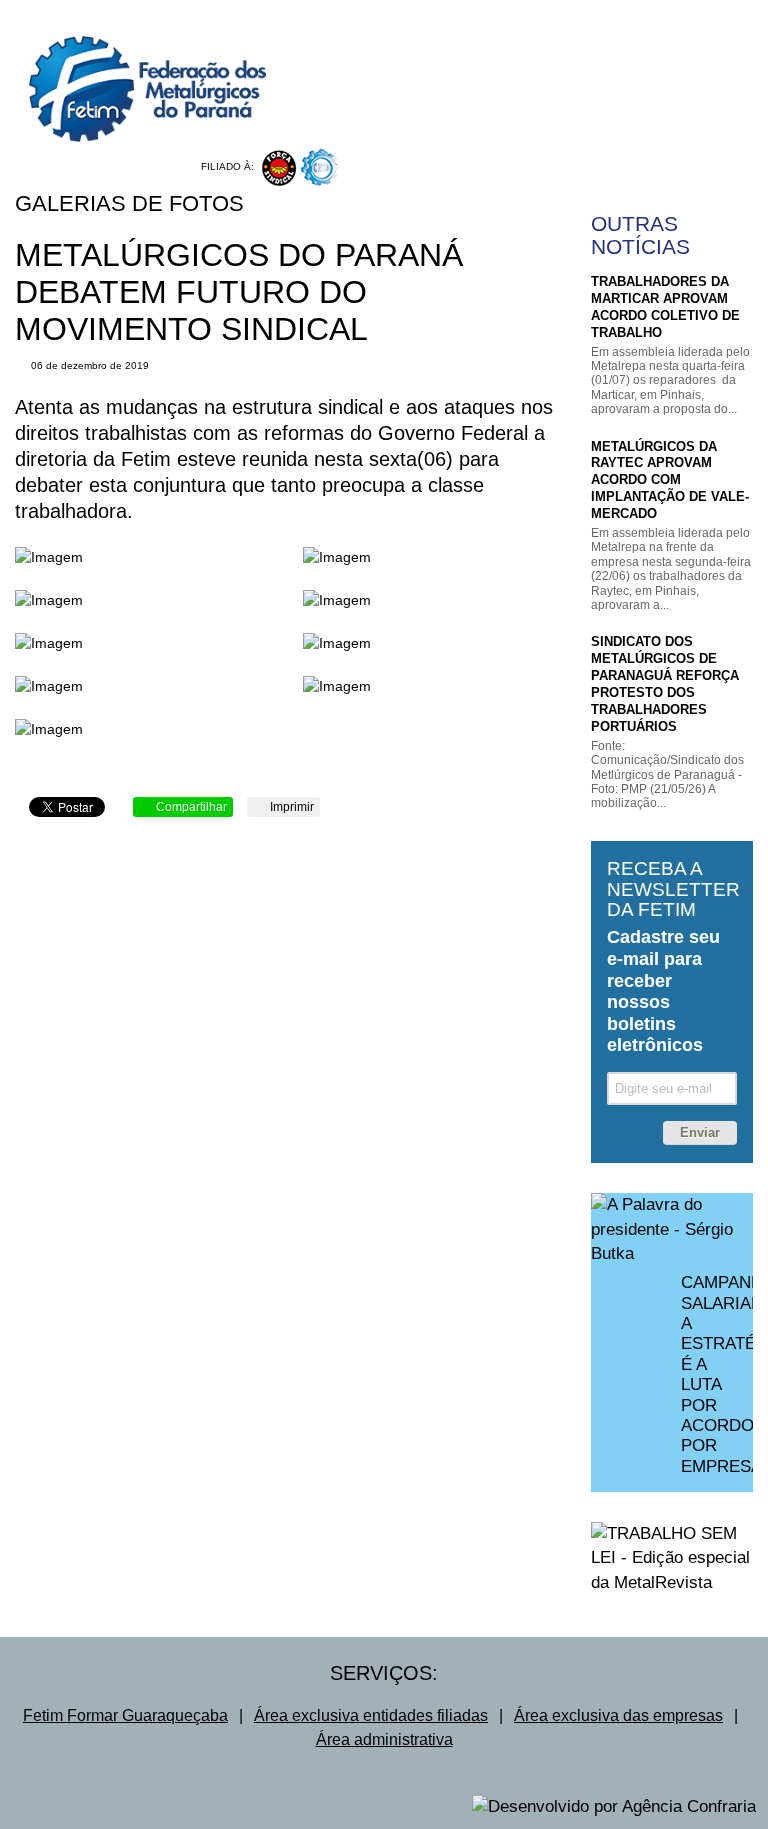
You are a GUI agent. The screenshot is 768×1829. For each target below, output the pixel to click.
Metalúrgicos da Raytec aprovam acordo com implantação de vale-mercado (670, 480)
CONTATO (676, 33)
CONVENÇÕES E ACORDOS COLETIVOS (489, 33)
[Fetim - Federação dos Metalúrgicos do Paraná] (133, 71)
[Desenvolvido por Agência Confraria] (614, 1807)
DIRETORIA (527, 15)
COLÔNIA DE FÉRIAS (428, 114)
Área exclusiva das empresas (618, 1715)
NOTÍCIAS (393, 96)
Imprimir (290, 807)
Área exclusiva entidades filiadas (371, 1715)
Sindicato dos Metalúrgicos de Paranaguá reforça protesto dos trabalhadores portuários (665, 683)
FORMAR (685, 96)
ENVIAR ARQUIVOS (586, 114)
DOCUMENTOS (580, 96)
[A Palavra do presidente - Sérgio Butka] (672, 1229)
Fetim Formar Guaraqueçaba (125, 1715)
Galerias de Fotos (129, 203)
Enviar (700, 1132)
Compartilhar (190, 807)
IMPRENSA (396, 132)
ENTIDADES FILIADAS (662, 15)
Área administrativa (384, 1739)
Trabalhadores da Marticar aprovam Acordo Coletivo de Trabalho (665, 307)
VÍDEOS (479, 96)
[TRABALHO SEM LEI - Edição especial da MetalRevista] (672, 1558)
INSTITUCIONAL (412, 15)
